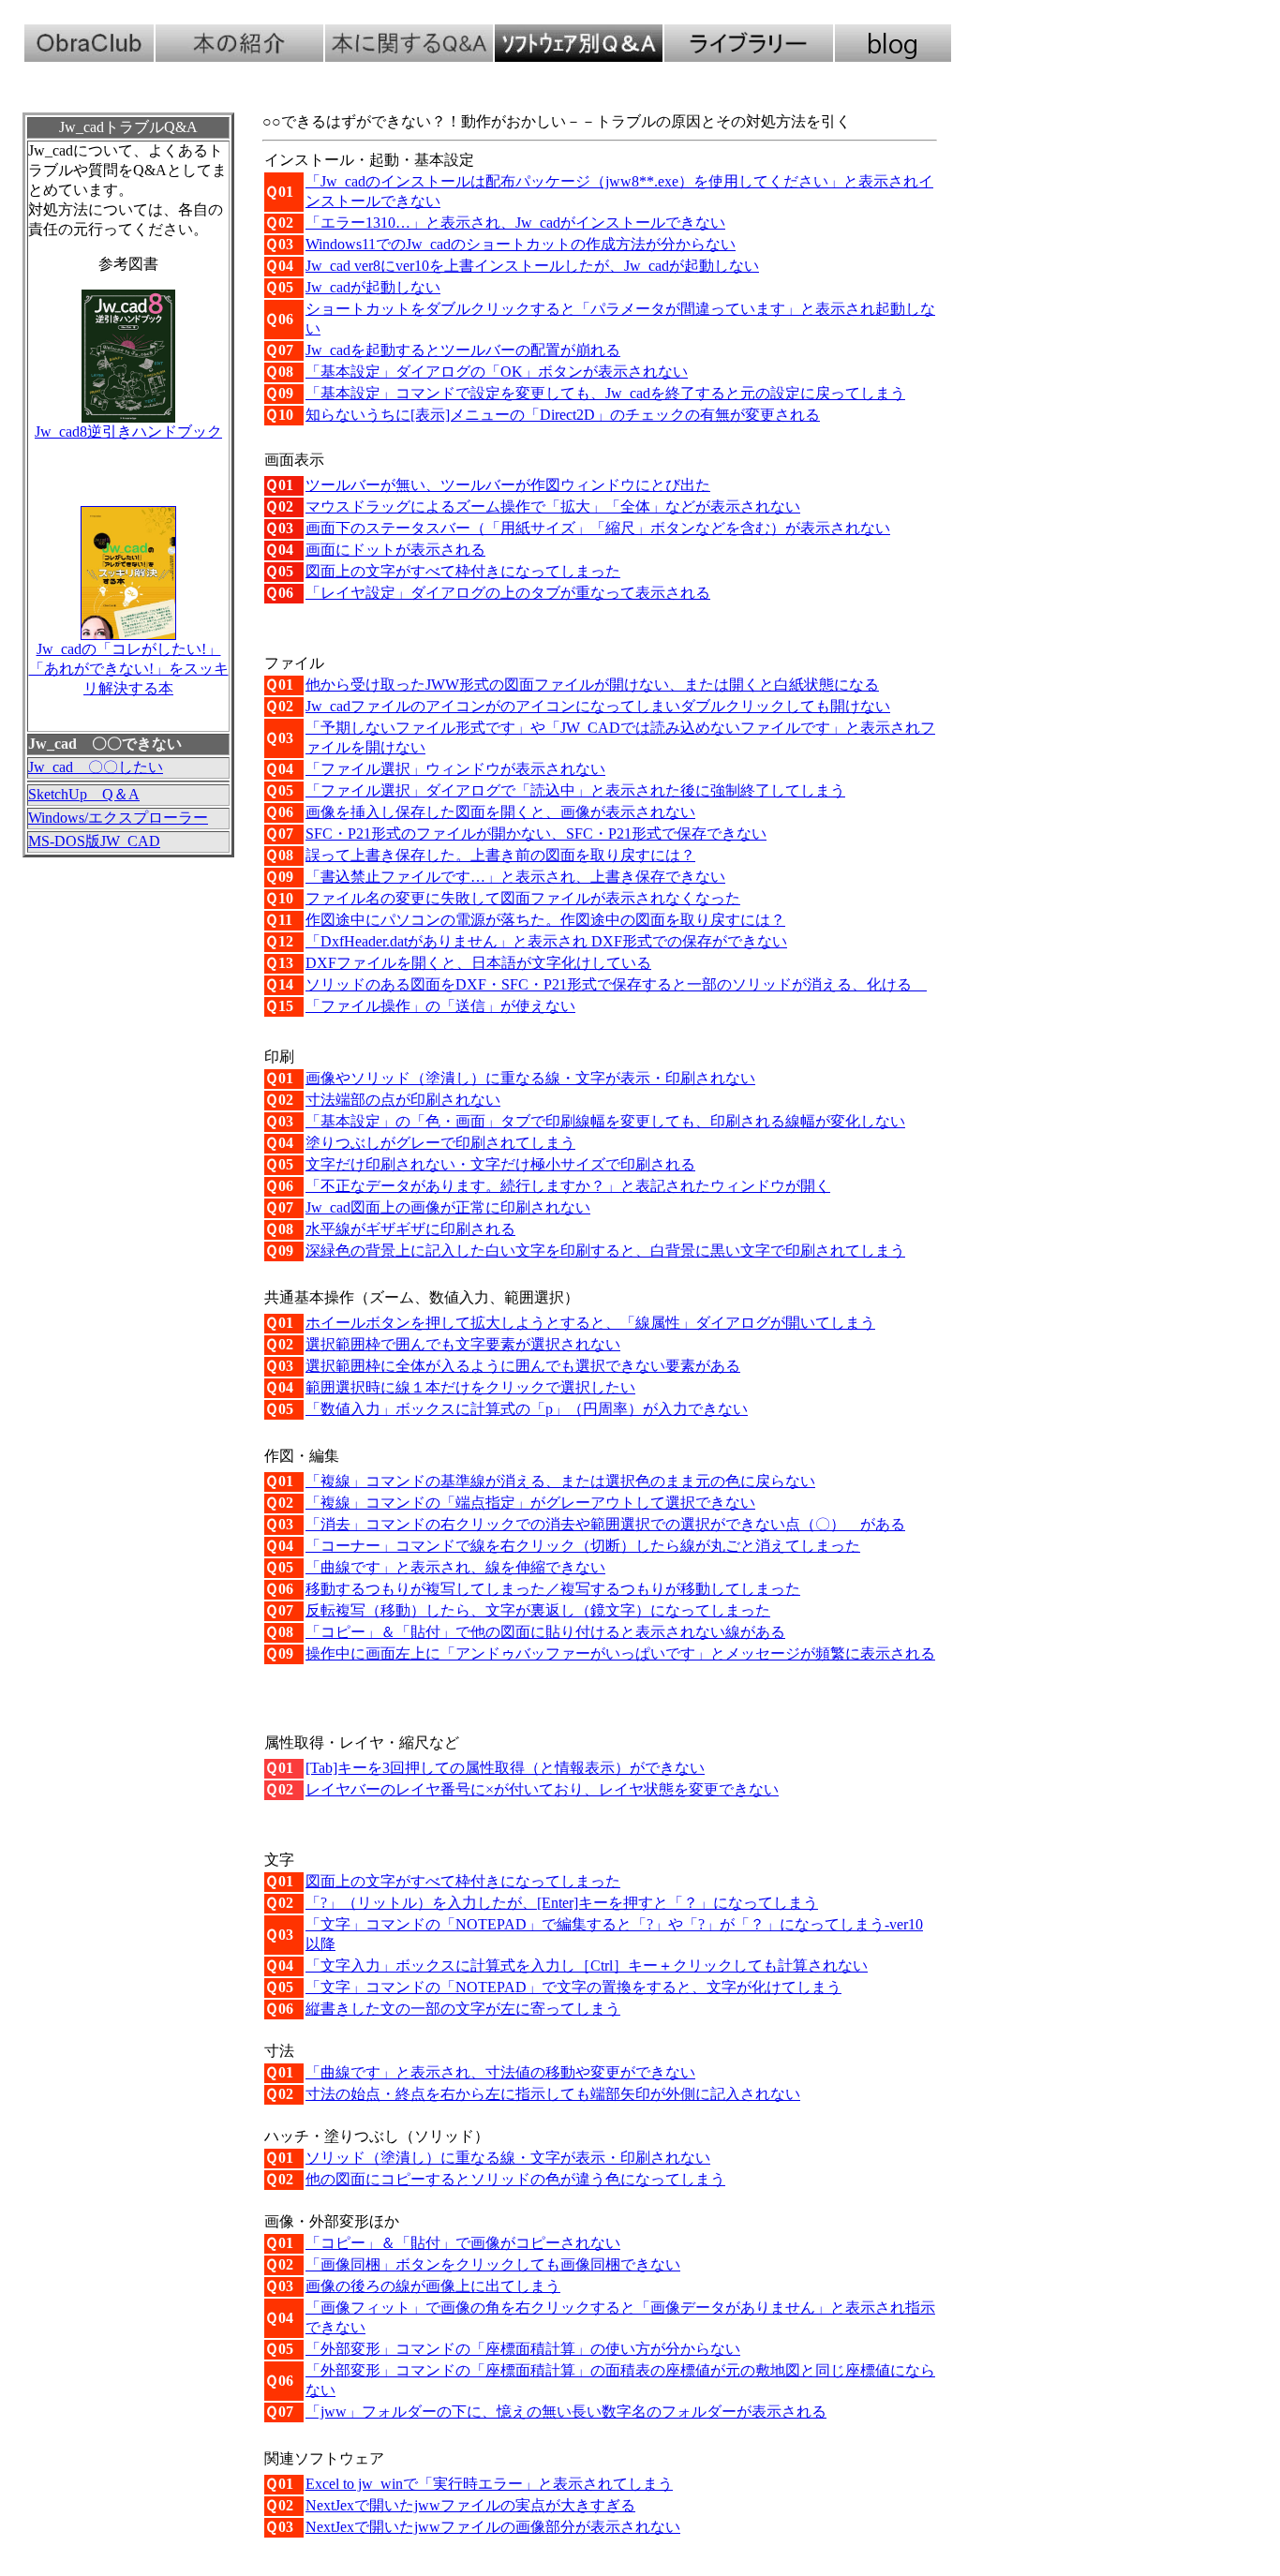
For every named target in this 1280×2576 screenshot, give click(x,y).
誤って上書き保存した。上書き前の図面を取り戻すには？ (500, 855)
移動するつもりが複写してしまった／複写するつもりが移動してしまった (553, 1589)
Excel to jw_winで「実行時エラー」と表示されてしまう (489, 2484)
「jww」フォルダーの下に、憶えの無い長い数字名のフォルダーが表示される (566, 2412)
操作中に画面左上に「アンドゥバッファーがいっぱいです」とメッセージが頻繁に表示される (620, 1653)
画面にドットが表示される (395, 550)
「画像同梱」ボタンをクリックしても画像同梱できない (493, 2264)
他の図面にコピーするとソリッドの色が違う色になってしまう (515, 2179)
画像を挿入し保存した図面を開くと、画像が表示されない (500, 812)
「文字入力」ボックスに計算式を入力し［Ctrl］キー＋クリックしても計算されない (587, 1966)
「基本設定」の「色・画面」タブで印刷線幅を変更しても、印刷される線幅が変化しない (605, 1121)
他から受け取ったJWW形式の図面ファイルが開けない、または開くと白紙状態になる (592, 685)
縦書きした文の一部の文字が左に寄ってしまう (463, 2009)
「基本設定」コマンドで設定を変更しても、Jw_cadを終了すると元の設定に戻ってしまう (605, 393)
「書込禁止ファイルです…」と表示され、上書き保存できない (515, 877)
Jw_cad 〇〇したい (96, 767)
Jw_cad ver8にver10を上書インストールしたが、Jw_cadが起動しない (532, 266)
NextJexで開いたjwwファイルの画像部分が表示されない (493, 2527)
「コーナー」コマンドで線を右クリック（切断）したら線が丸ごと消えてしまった (583, 1546)
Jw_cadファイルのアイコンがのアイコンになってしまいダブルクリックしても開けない (598, 706)
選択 (463, 1344)
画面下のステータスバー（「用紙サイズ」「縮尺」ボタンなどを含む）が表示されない (598, 528)
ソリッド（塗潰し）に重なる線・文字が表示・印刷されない (508, 2158)
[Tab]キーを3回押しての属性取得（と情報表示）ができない (505, 1768)
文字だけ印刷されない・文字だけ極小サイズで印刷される (500, 1164)
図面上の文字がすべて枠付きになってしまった (463, 571)
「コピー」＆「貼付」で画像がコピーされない (463, 2243)
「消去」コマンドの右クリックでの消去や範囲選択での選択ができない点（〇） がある (605, 1524)
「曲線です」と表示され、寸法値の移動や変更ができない (500, 2072)
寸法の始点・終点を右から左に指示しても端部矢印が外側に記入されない (553, 2094)
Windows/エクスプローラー (118, 818)
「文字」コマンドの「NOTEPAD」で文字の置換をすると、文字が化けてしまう (573, 1987)
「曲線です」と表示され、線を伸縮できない (455, 1567)
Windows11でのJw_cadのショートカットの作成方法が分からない (521, 244)
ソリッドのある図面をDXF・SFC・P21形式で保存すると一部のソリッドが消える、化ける (616, 984)
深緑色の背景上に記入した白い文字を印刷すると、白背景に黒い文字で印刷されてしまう (605, 1251)
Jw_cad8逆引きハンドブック (128, 432)
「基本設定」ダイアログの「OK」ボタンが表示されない (497, 372)
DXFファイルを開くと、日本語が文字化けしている (478, 963)
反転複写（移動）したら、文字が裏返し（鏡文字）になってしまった (538, 1610)
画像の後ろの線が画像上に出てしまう (433, 2286)
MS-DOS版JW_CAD (94, 841)
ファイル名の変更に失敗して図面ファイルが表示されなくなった (523, 898)
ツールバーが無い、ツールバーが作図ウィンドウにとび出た (508, 485)
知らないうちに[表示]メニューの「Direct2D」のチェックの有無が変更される (563, 415)
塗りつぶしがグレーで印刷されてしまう (440, 1143)
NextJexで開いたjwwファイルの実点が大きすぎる (470, 2505)
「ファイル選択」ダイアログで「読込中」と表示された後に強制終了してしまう (575, 790)
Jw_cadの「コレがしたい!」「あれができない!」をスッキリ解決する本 (129, 669)
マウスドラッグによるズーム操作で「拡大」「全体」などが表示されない (553, 506)
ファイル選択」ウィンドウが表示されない (455, 769)
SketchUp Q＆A (84, 794)
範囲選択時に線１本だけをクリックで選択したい (470, 1387)
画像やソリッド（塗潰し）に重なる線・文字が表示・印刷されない (530, 1078)
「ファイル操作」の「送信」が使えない (440, 1006)
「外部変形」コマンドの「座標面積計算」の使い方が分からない (523, 2349)
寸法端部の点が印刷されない (403, 1100)
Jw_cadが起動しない (373, 287)
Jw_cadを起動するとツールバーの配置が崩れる (463, 350)
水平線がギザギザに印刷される (410, 1229)
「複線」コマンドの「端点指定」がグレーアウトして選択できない (530, 1503)
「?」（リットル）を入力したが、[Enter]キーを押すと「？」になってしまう (562, 1903)
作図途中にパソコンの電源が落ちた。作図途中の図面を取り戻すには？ (545, 920)
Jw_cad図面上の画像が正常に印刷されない (448, 1207)
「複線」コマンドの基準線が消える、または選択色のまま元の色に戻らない (560, 1481)
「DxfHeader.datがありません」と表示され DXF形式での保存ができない (546, 941)
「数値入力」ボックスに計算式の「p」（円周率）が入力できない (527, 1409)
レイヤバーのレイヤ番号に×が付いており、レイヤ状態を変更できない (542, 1789)
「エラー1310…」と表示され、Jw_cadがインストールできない (515, 223)
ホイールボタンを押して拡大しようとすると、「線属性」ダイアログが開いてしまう (590, 1323)
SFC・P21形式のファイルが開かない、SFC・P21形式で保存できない (536, 834)
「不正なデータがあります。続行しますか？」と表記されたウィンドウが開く (568, 1186)
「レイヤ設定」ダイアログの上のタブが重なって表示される (508, 593)
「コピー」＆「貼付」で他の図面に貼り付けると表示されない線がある (545, 1632)
